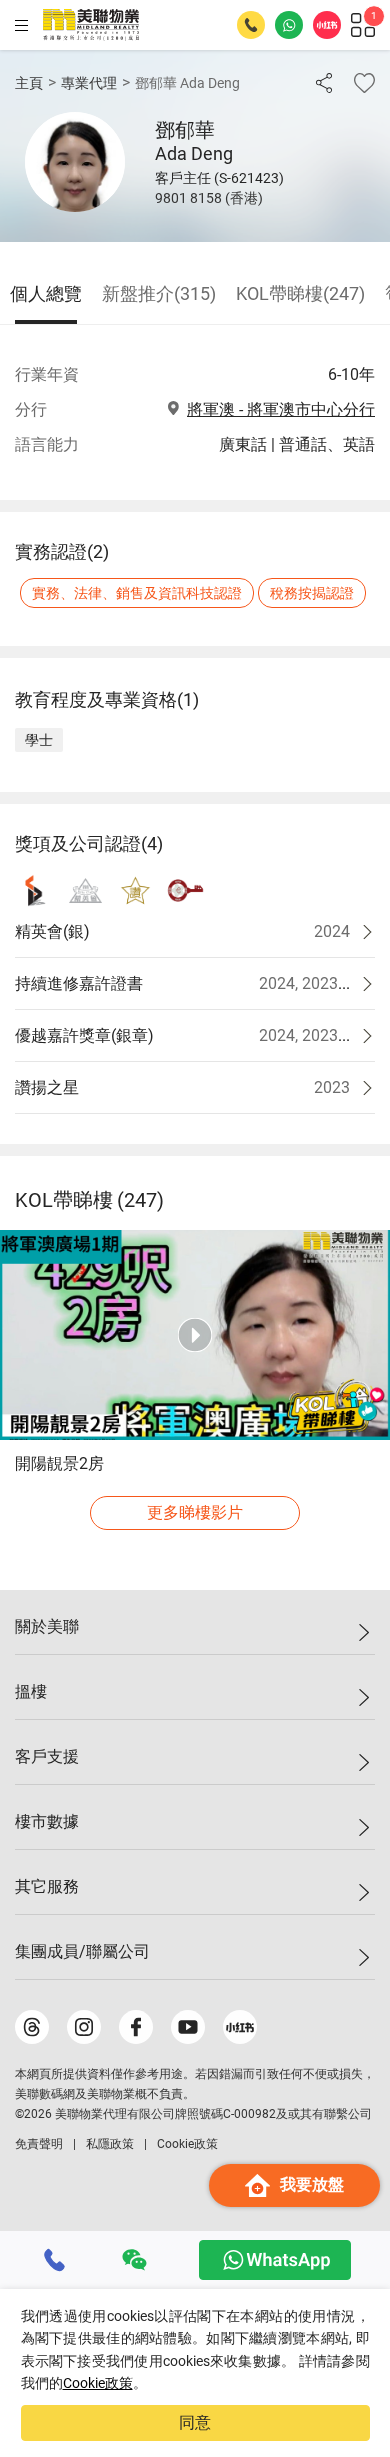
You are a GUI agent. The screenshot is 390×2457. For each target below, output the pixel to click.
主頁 (29, 83)
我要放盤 (312, 2184)
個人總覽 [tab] (46, 293)
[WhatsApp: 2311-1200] (289, 25)
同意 (195, 2422)
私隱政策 (110, 2144)
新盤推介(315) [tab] (159, 293)
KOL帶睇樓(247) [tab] (300, 293)
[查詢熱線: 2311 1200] (251, 25)
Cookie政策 (98, 2383)
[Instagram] (84, 2027)
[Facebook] (136, 2027)
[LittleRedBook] (240, 2027)
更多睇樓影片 (195, 1512)
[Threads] (32, 2027)
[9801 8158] (55, 2260)
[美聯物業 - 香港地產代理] (91, 25)
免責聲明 (39, 2144)
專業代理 (89, 83)
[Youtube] (188, 2027)
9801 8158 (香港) (209, 198)
